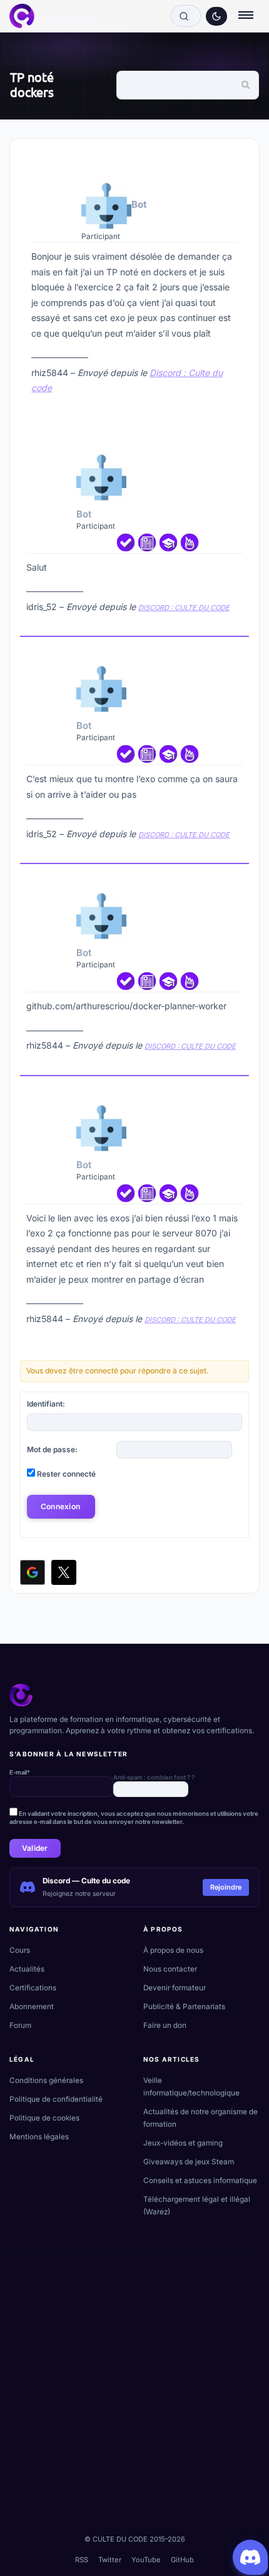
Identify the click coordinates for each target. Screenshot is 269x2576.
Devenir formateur (175, 1988)
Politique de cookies (44, 2118)
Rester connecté (66, 1474)
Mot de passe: (52, 1449)
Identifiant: (46, 1404)
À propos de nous (173, 1950)
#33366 (236, 652)
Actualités (27, 1969)
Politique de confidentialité (56, 2099)
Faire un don (165, 2025)
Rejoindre (226, 1887)
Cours (20, 1950)
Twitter (110, 2560)
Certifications (33, 1988)
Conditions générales (46, 2080)
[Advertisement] (134, 2389)
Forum (20, 2025)
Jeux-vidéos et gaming (183, 2143)
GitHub (182, 2560)
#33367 (236, 879)
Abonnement (32, 2007)
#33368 (236, 1091)
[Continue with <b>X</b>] (64, 1572)
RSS (82, 2560)
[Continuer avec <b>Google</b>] (33, 1572)
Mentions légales (39, 2137)
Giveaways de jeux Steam (189, 2162)
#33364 (229, 159)
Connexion (60, 1506)
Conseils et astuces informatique (200, 2181)
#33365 (236, 440)
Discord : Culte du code (184, 608)
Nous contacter (170, 1969)
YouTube (146, 2560)
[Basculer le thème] (216, 16)
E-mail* (20, 1772)
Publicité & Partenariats (184, 2007)
